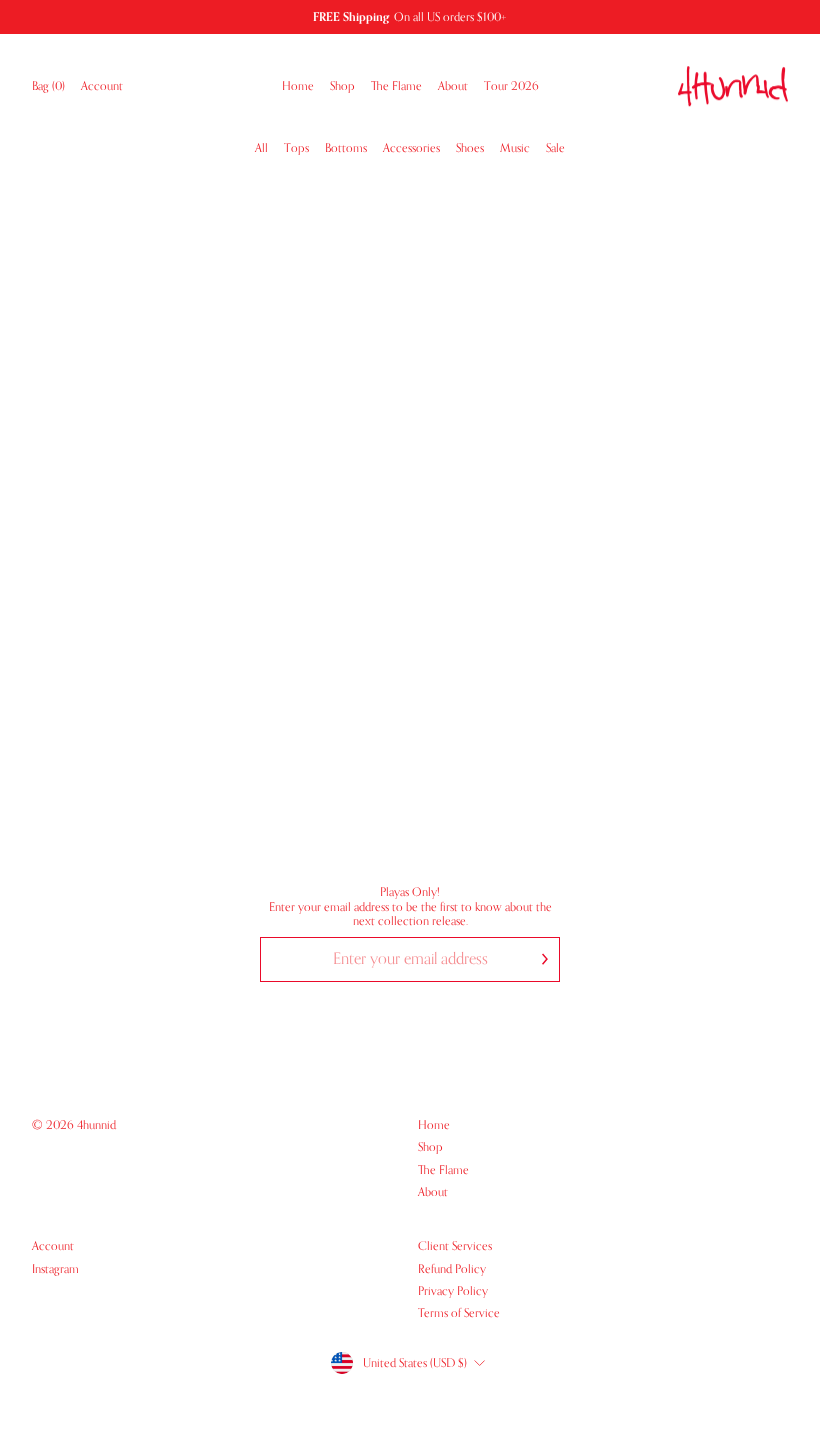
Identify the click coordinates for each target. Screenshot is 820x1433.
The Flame (396, 86)
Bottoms (346, 148)
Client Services (455, 1246)
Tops (296, 148)
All (261, 148)
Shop (342, 86)
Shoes (470, 148)
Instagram (55, 1269)
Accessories (411, 148)
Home (298, 86)
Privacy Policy (453, 1291)
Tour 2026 (511, 86)
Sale (555, 148)
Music (515, 148)
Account (106, 86)
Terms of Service (459, 1313)
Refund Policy (452, 1269)
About (453, 86)
